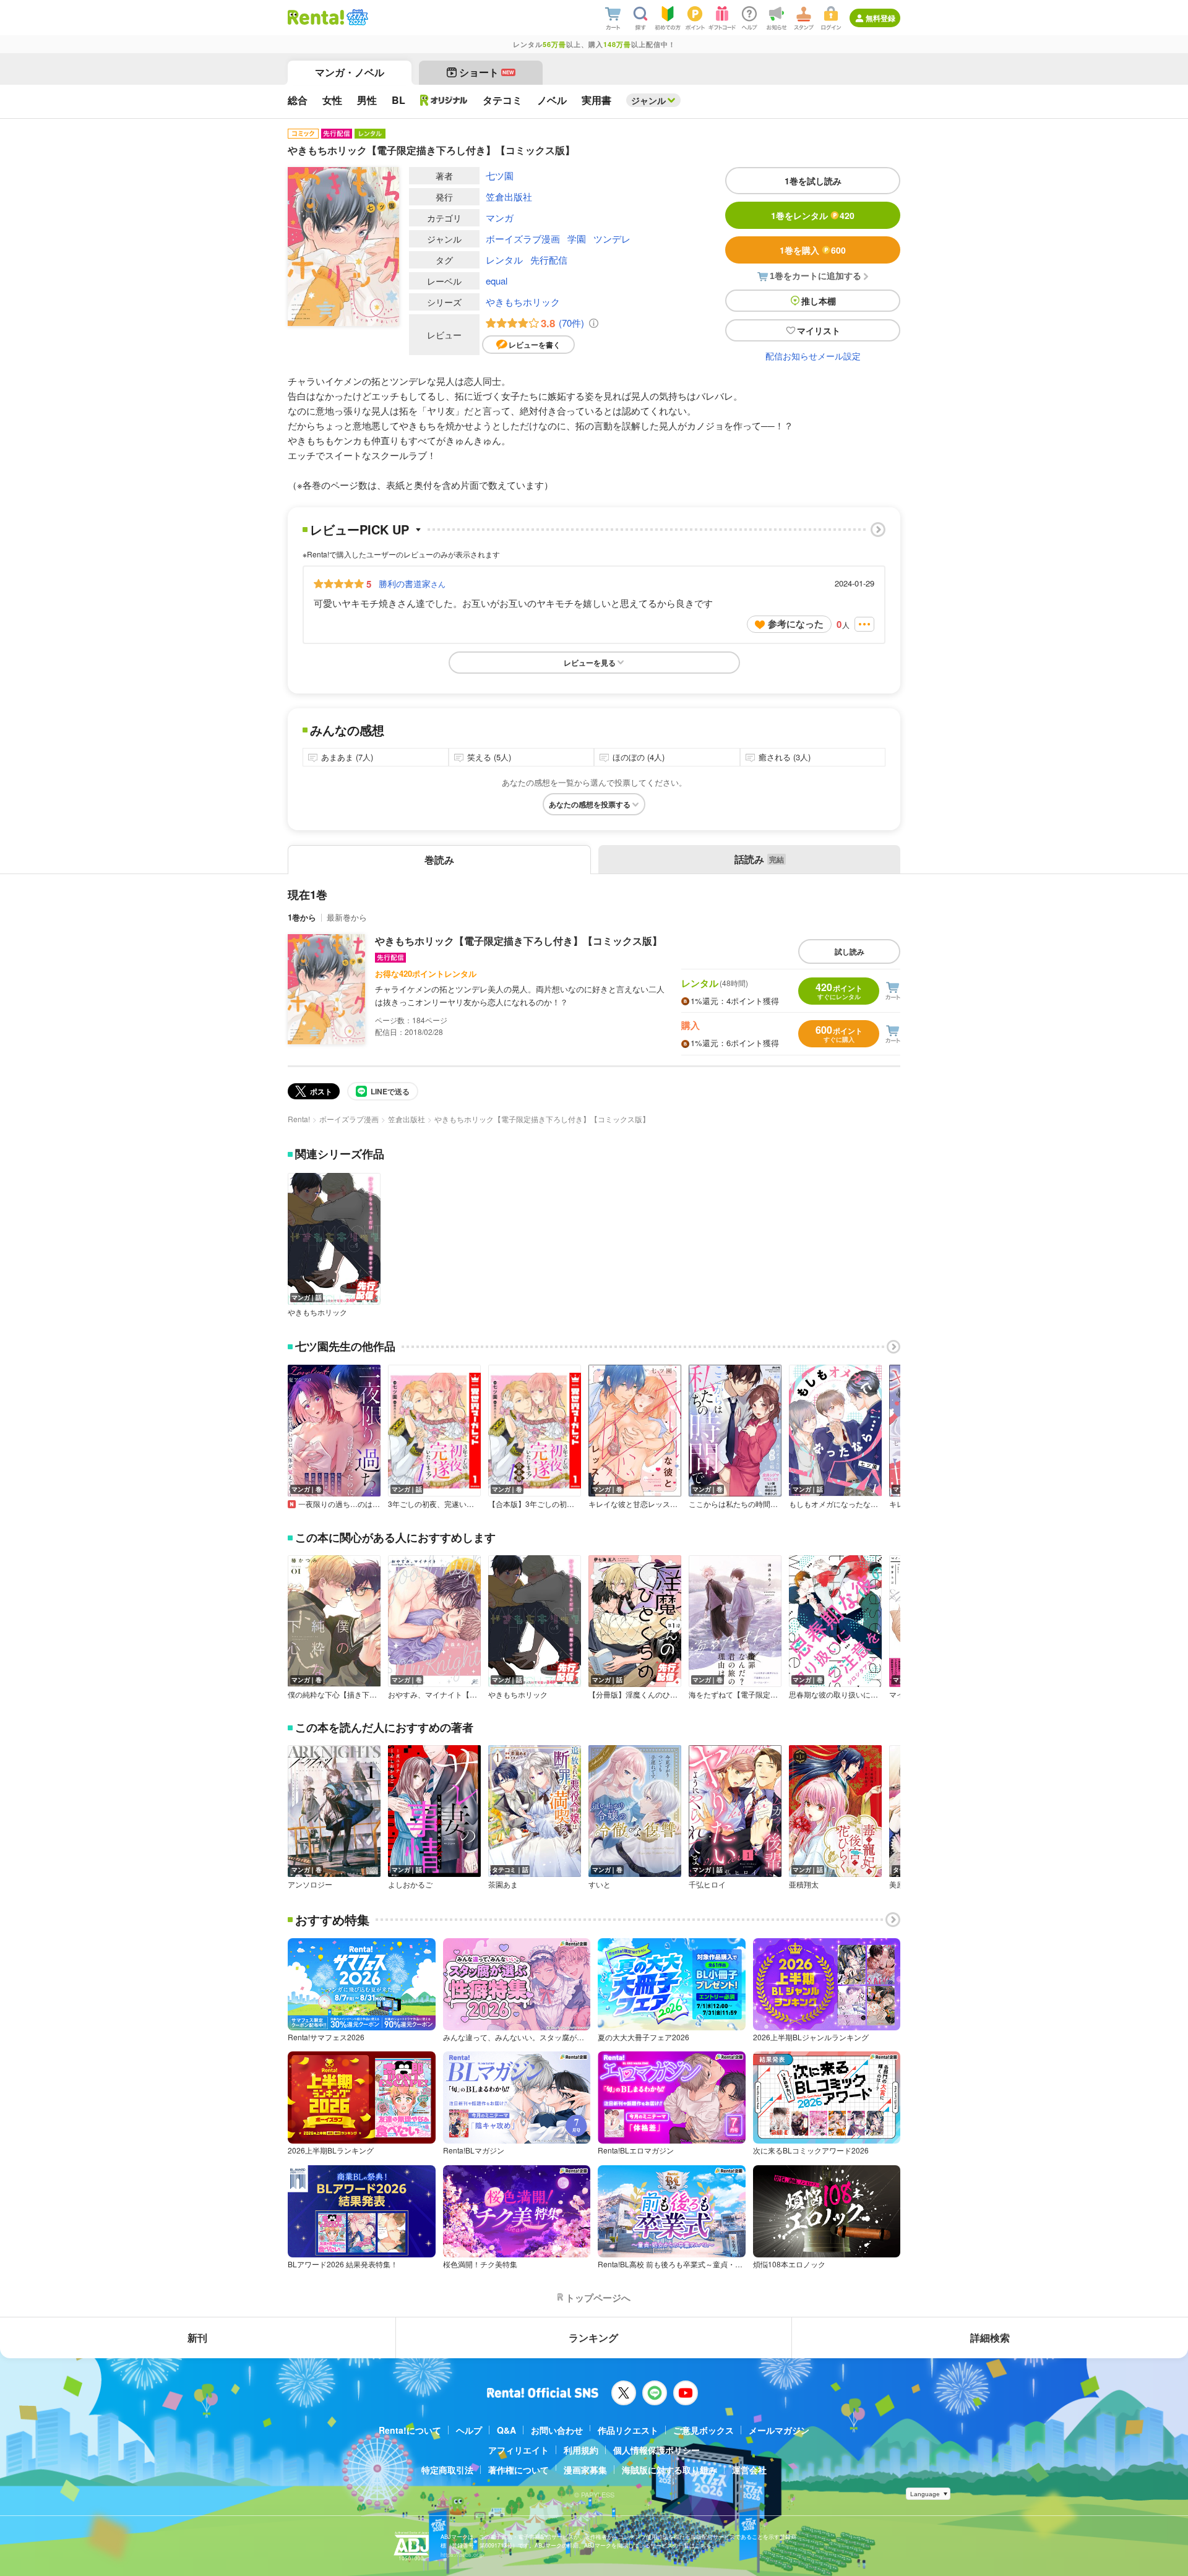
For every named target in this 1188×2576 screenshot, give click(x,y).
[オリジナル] (444, 100)
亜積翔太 (804, 1884)
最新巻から (347, 917)
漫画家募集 (585, 2470)
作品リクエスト (628, 2430)
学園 (577, 238)
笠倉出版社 (509, 196)
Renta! (299, 1119)
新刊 (197, 2338)
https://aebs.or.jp (462, 2555)
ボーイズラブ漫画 (523, 238)
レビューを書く (535, 345)
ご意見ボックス (704, 2430)
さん (412, 583)
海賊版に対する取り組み (669, 2470)
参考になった (796, 624)
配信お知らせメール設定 (813, 356)
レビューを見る (590, 663)
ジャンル (648, 100)
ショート (487, 72)
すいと (600, 1884)
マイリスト (819, 330)
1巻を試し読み (813, 181)
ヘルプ (469, 2430)
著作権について (519, 2470)
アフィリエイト (519, 2450)
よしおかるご (410, 1884)
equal (497, 281)
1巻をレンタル (813, 215)
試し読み (850, 951)
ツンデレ (612, 238)
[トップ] (316, 17)
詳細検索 (990, 2338)
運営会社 (749, 2470)
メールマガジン (779, 2430)
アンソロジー (310, 1884)
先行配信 (549, 260)
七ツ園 (500, 175)
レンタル (504, 260)
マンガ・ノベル (350, 72)
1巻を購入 (813, 250)
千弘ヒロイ (707, 1884)
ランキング (593, 2338)
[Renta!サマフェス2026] (356, 17)
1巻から (302, 917)
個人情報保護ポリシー (656, 2450)
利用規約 (581, 2450)
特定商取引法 (447, 2470)
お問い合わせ (557, 2430)
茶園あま (503, 1884)
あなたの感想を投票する (590, 804)
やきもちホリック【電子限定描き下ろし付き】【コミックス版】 (519, 941)
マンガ (500, 217)
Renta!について (410, 2430)
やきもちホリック (523, 302)
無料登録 (880, 18)
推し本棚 (819, 301)
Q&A (506, 2430)
